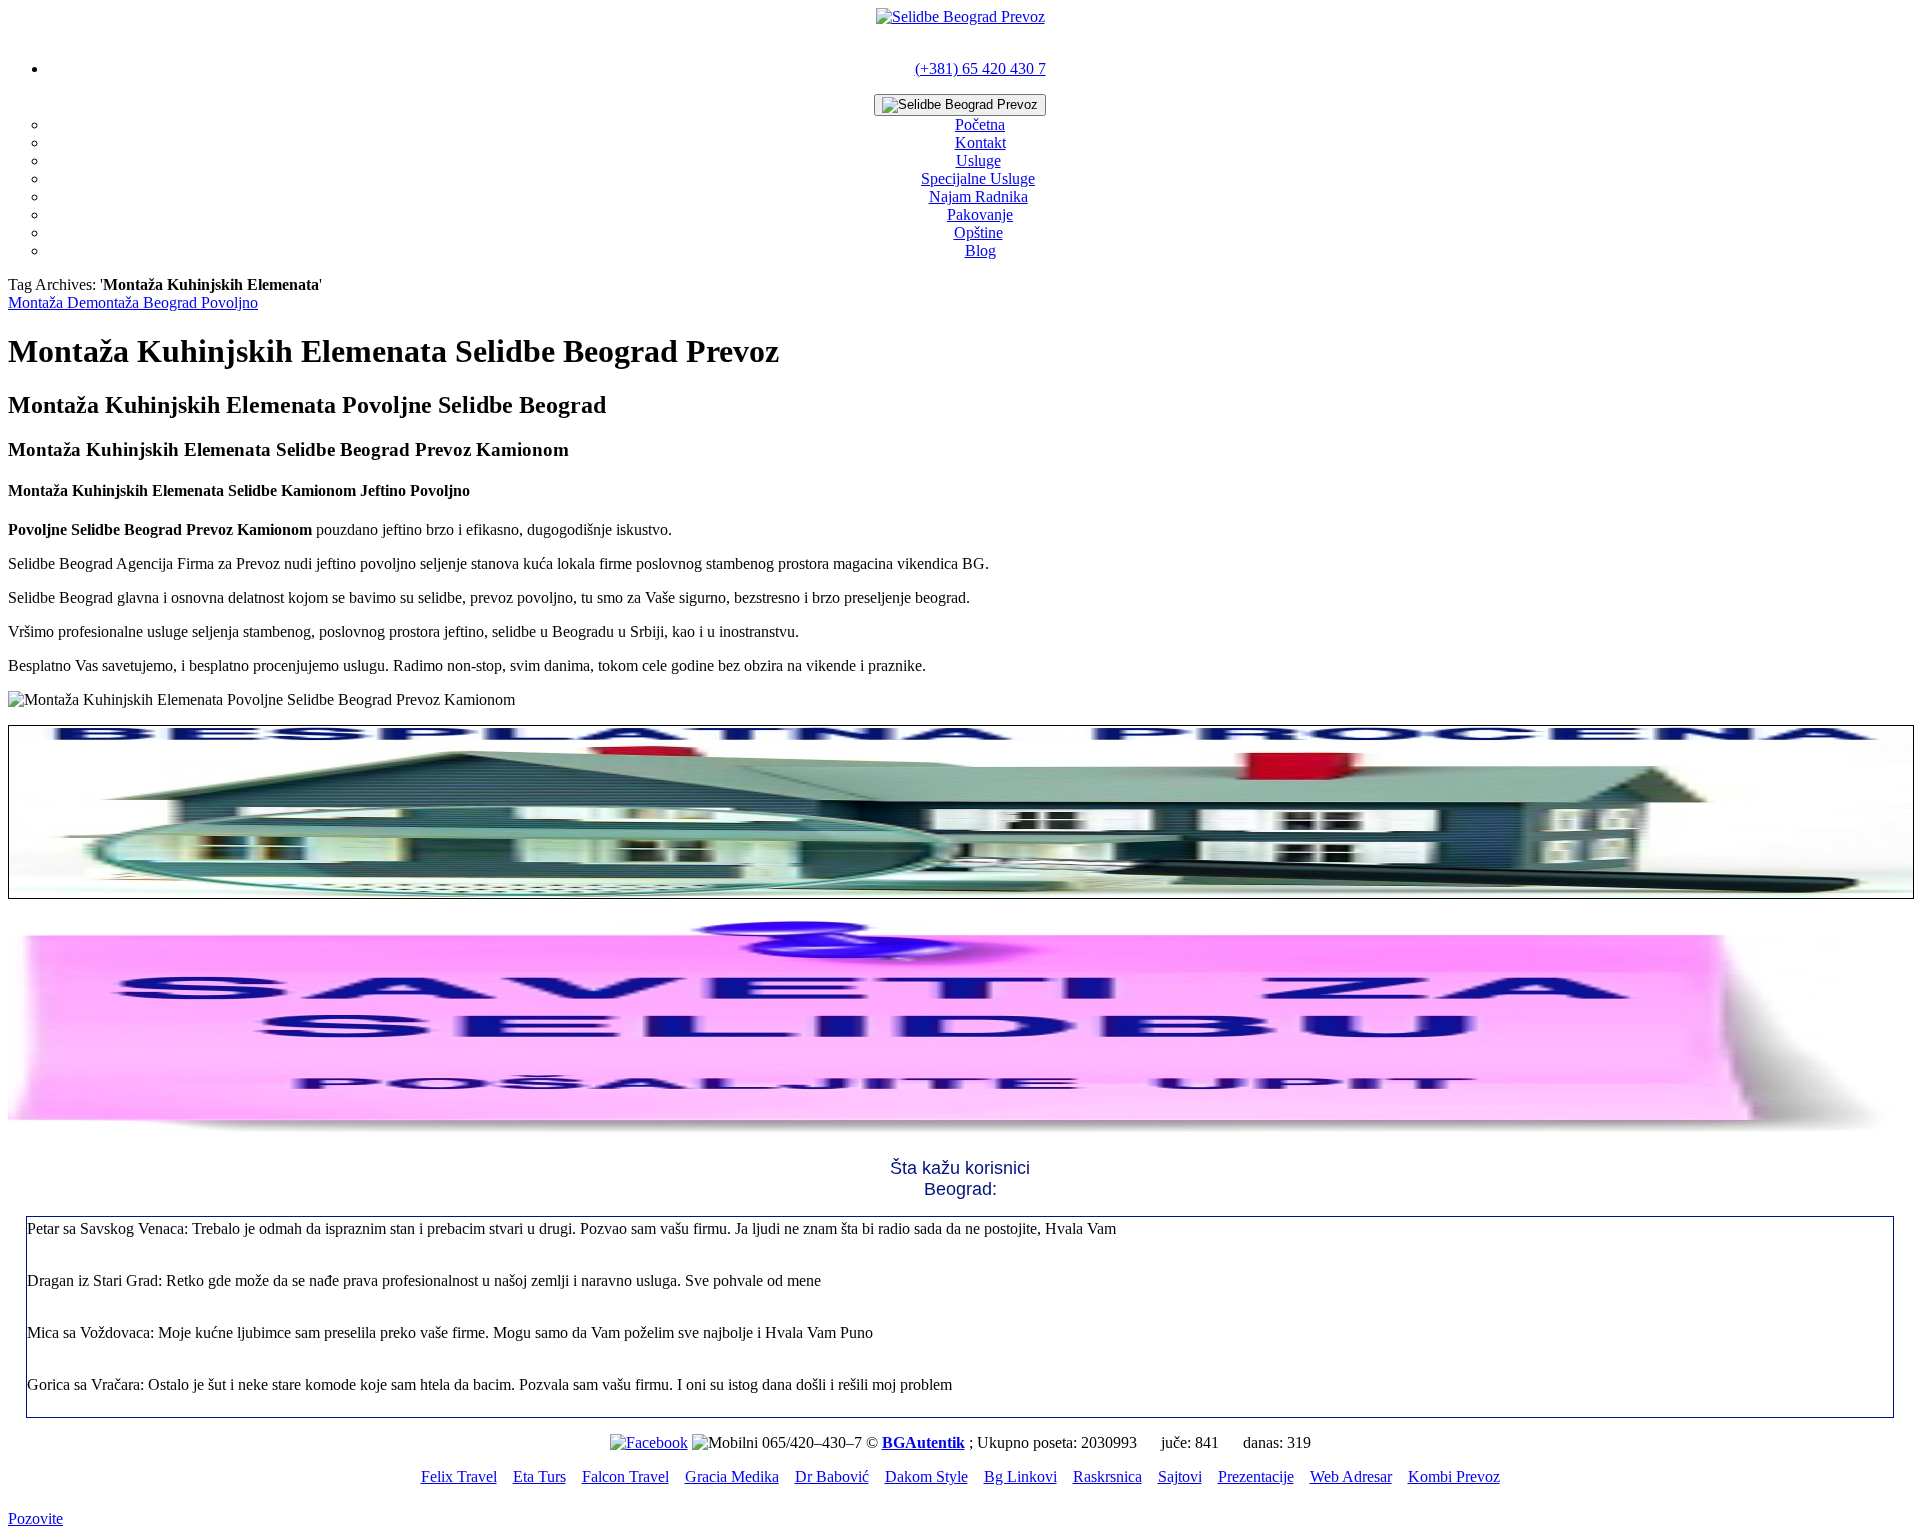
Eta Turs (539, 1476)
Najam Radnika (978, 196)
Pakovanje (980, 214)
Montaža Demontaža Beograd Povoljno (133, 302)
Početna (980, 124)
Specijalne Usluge (978, 178)
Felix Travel (459, 1476)
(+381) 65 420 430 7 (980, 68)
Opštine (978, 232)
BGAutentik (923, 1442)
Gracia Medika (732, 1476)
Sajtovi (1180, 1476)
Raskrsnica (1107, 1476)
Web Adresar (1351, 1476)
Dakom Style (926, 1476)
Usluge (978, 160)
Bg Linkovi (1020, 1476)
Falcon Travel (625, 1476)
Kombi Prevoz (1454, 1476)
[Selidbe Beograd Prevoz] (960, 16)
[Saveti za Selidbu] (960, 1132)
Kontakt (980, 142)
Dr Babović (832, 1476)
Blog (980, 250)
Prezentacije (1256, 1476)
